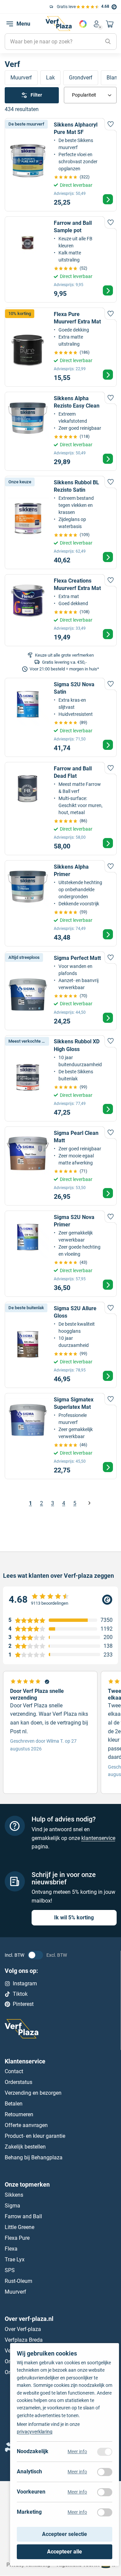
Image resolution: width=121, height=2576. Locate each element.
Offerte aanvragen (26, 2126)
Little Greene (19, 2227)
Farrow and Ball (23, 2216)
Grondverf (81, 78)
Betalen (14, 2104)
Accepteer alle (65, 2552)
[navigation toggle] (10, 24)
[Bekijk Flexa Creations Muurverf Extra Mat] (61, 610)
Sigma (12, 2206)
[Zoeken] (108, 42)
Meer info (77, 2452)
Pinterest (23, 2004)
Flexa (11, 2249)
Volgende (89, 1503)
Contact (14, 2072)
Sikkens (14, 2195)
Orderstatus (18, 2082)
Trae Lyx (15, 2259)
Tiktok (20, 1994)
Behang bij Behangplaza (34, 2158)
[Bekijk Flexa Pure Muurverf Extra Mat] (61, 347)
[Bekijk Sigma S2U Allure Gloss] (61, 1345)
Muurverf (21, 78)
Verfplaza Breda (24, 2340)
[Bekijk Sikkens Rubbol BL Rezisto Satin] (61, 523)
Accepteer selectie (65, 2534)
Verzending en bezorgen (33, 2093)
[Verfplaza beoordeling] (61, 1600)
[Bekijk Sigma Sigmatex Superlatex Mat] (61, 1436)
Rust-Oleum (18, 2281)
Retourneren (19, 2115)
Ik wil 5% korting (74, 1918)
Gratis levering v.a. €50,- (35, 7)
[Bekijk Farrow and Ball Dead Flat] (61, 809)
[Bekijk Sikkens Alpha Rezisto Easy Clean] (61, 431)
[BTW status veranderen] (35, 1955)
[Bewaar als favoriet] (111, 124)
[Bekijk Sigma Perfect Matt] (61, 991)
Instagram (25, 1983)
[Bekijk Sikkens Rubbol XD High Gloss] (61, 1078)
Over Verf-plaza (23, 2329)
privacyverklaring (35, 2432)
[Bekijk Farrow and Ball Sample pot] (61, 259)
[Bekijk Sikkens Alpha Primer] (61, 903)
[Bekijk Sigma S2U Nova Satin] (61, 717)
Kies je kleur (83, 24)
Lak (50, 78)
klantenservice (98, 1838)
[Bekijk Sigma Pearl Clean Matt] (61, 1166)
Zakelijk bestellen (25, 2147)
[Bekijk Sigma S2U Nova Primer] (61, 1254)
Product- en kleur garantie (35, 2136)
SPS (10, 2270)
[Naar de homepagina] (58, 24)
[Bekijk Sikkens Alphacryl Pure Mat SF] (61, 165)
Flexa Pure (17, 2238)
